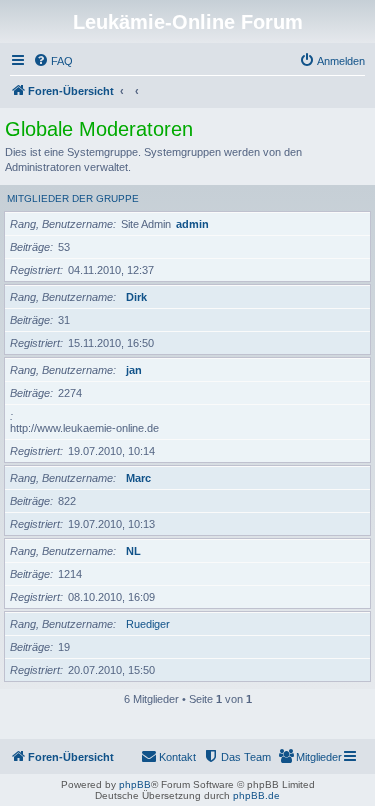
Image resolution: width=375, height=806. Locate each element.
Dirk (136, 297)
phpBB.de (256, 795)
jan (134, 370)
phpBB (135, 784)
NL (133, 551)
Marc (138, 478)
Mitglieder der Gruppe (73, 198)
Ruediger (148, 624)
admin (192, 224)
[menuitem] (53, 61)
